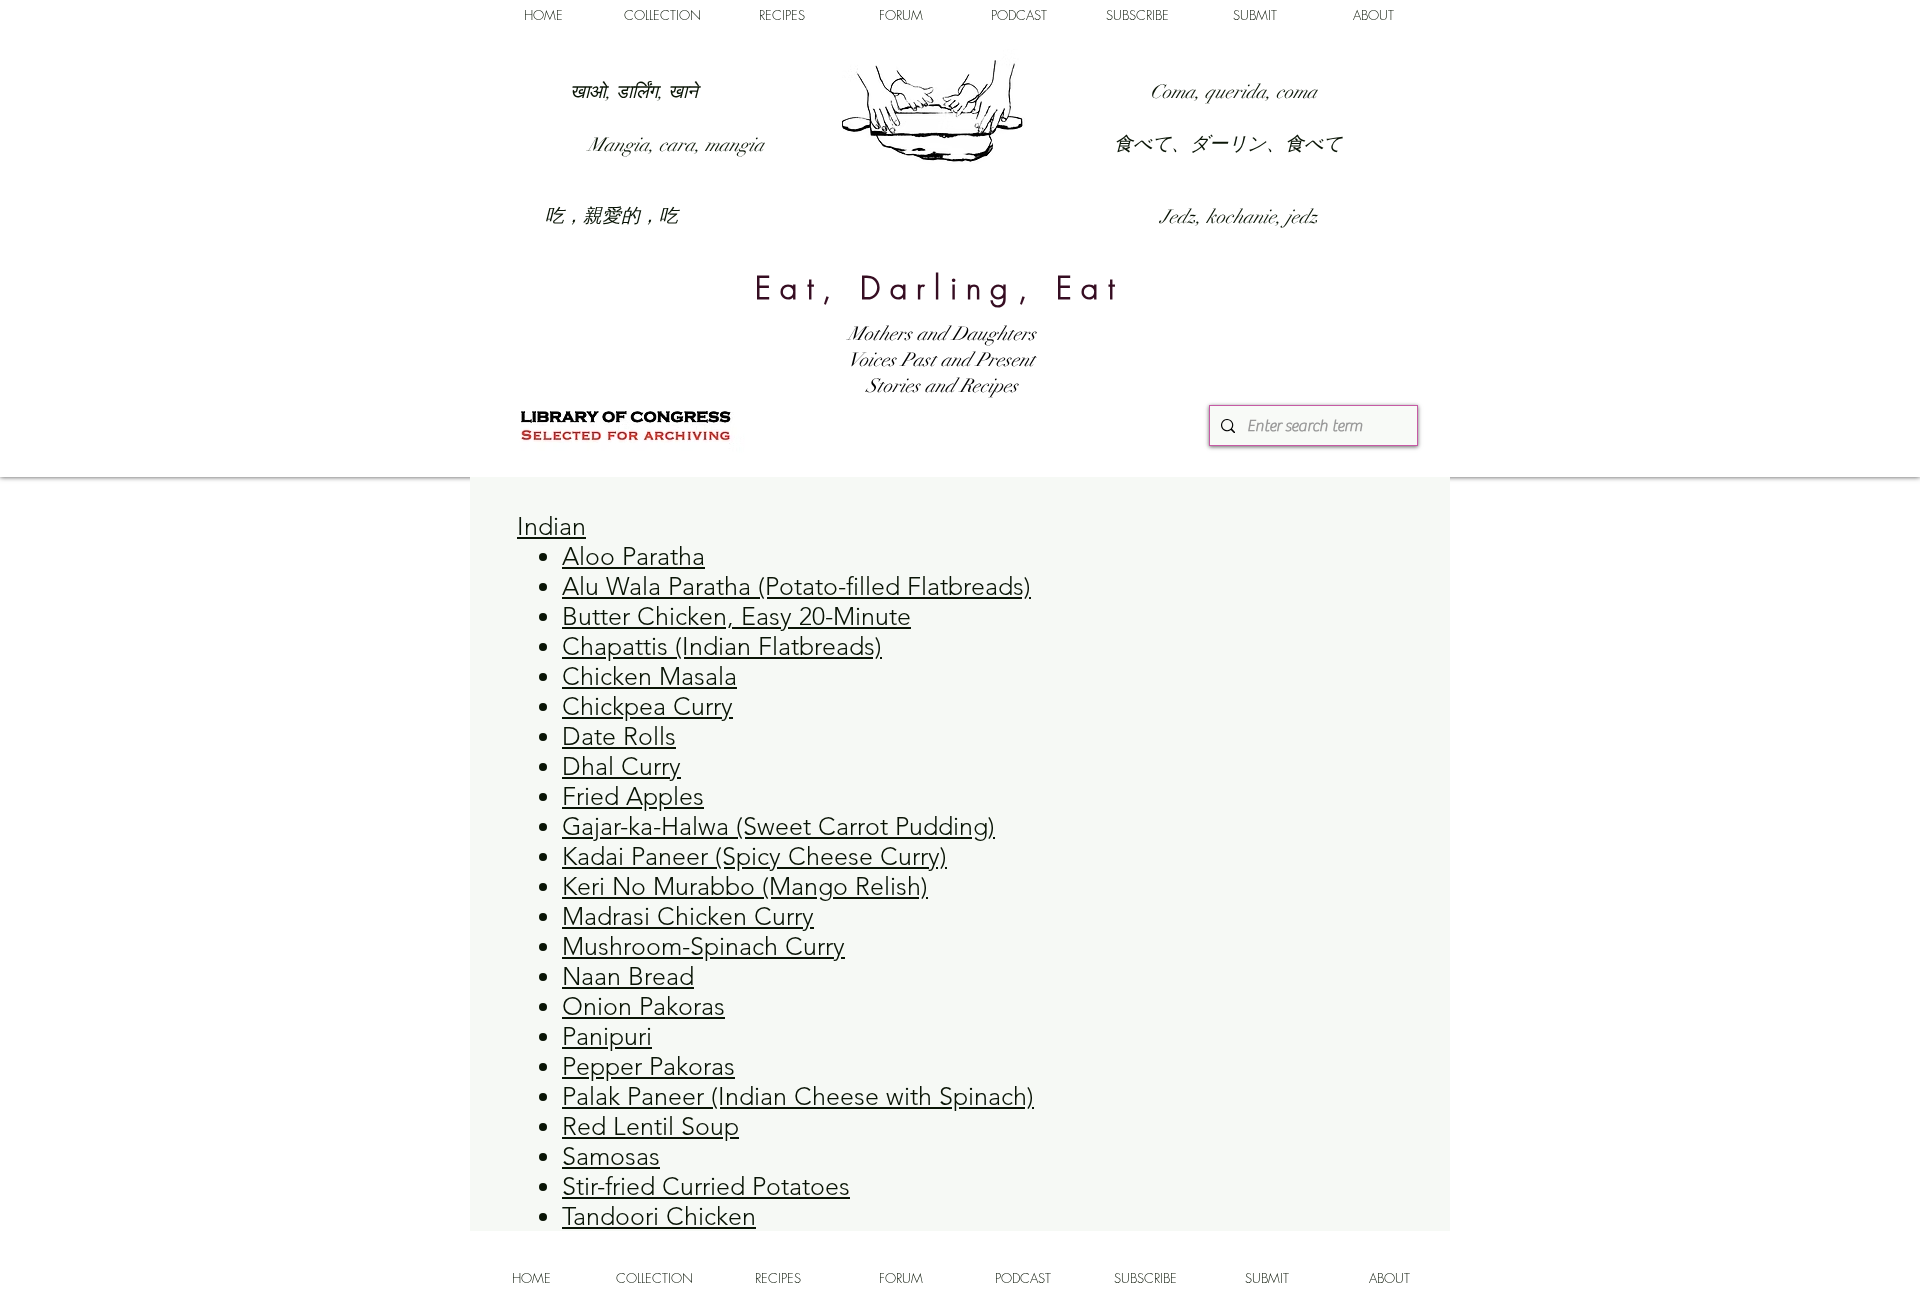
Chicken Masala (649, 676)
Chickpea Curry (647, 706)
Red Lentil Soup (650, 1126)
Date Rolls (619, 736)
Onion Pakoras (643, 1006)
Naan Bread (628, 976)
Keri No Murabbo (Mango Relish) (745, 886)
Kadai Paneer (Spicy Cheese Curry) (754, 856)
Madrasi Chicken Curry (688, 916)
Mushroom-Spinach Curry (703, 946)
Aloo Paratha (633, 556)
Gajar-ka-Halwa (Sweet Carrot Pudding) (778, 826)
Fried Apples (633, 796)
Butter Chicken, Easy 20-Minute (736, 616)
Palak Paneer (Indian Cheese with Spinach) (798, 1096)
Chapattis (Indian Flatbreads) (722, 646)
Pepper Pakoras (648, 1066)
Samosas (611, 1156)
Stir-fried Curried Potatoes (706, 1186)
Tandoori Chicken (659, 1216)
